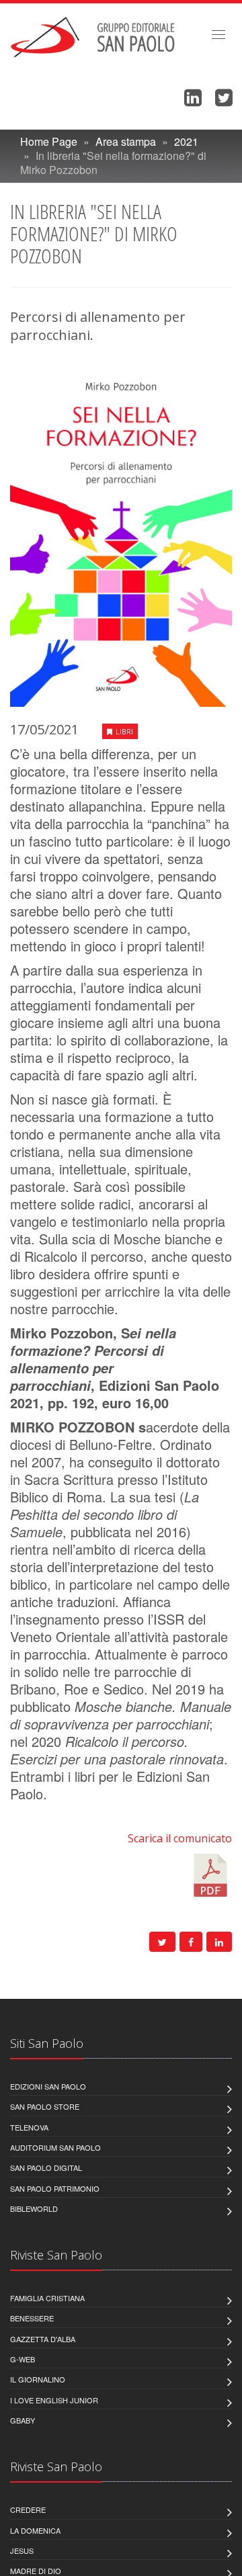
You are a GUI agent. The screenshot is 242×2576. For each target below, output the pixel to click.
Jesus (22, 2550)
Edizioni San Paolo (48, 2086)
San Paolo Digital (46, 2167)
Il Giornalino (38, 2379)
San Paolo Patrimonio (55, 2188)
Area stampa (126, 141)
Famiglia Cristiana (47, 2298)
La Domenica (35, 2530)
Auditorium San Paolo (55, 2147)
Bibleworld (34, 2208)
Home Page (49, 141)
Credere (28, 2509)
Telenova (29, 2127)
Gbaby (23, 2420)
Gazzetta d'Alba (43, 2339)
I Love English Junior (54, 2400)
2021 (186, 141)
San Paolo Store (45, 2106)
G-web (23, 2359)
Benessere (32, 2318)
